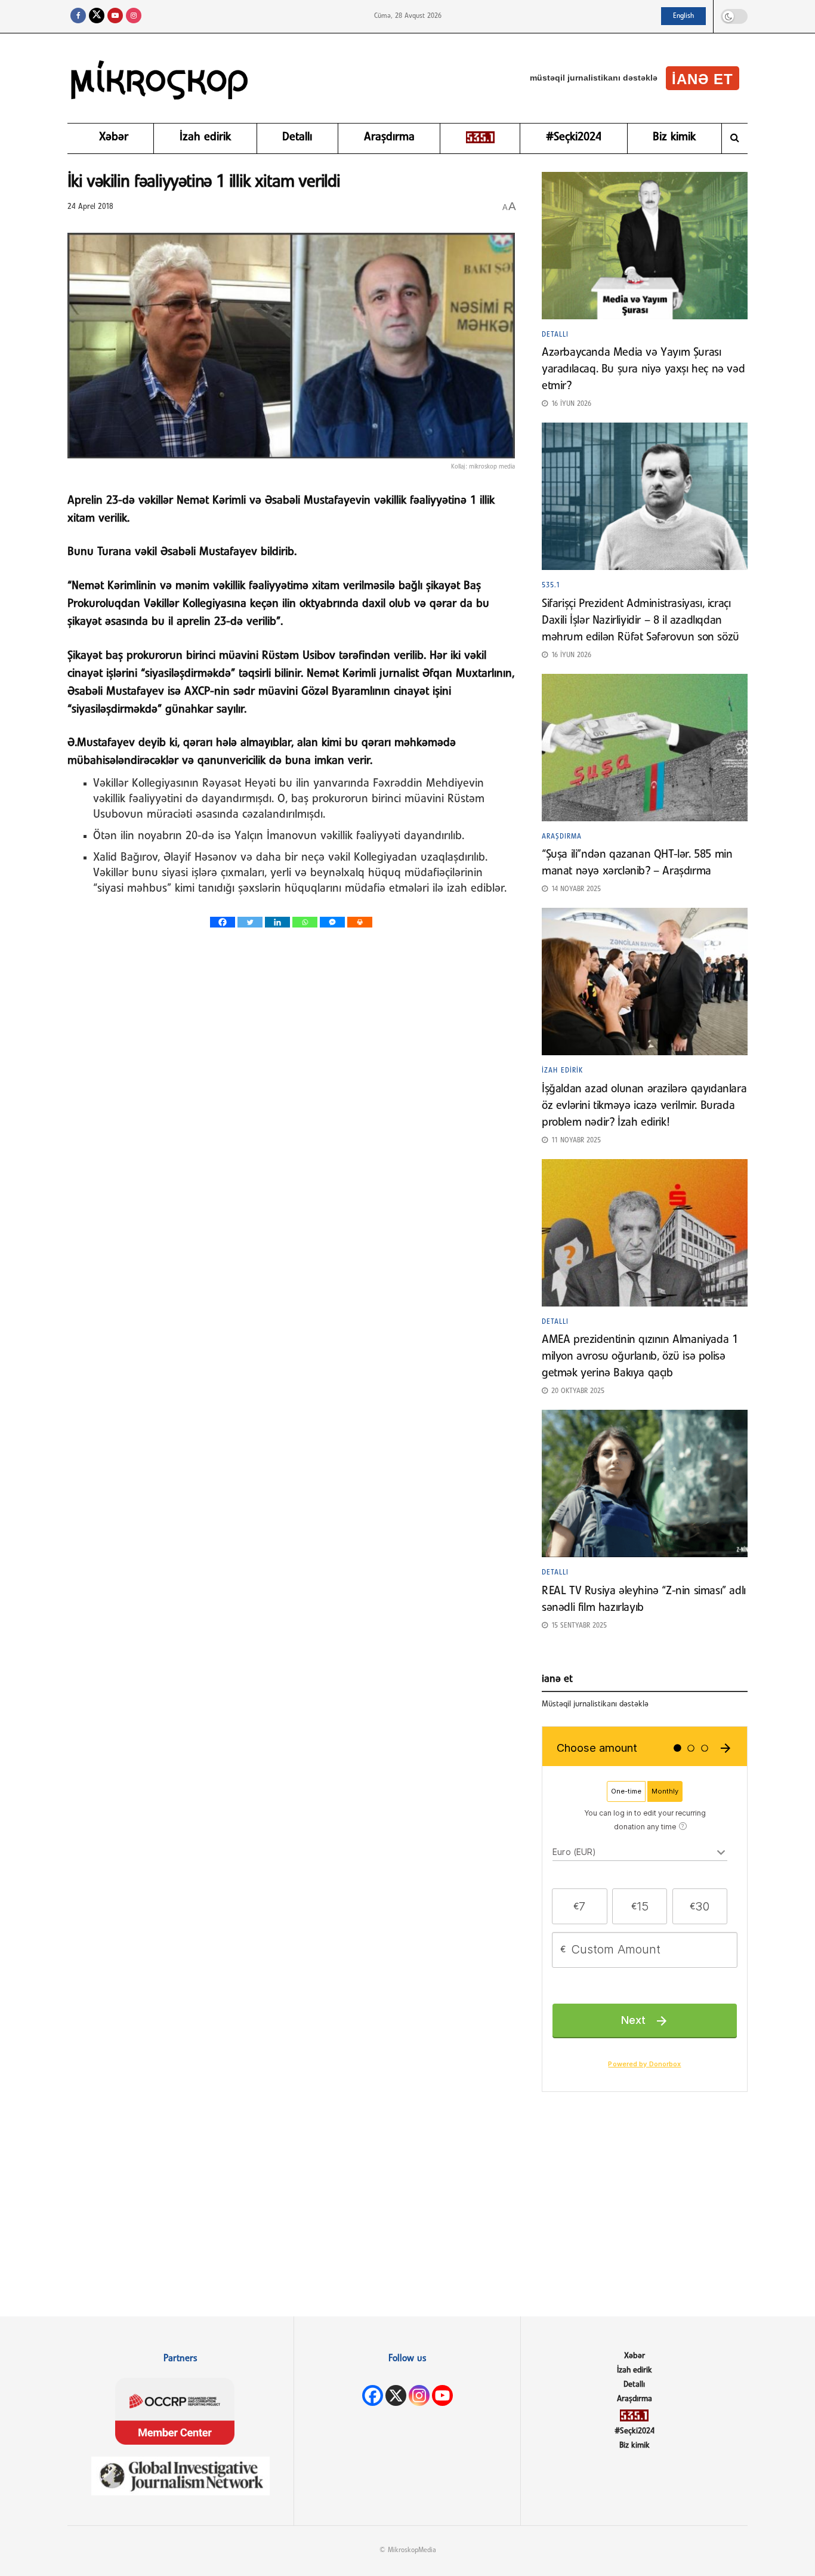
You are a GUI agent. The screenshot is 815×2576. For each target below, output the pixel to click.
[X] (396, 2395)
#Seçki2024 (574, 137)
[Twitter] (250, 922)
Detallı (297, 137)
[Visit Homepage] (160, 78)
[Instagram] (419, 2395)
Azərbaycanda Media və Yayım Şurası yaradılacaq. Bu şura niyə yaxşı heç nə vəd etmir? (643, 369)
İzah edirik (205, 137)
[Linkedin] (277, 922)
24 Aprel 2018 (90, 207)
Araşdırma (389, 137)
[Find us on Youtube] (115, 16)
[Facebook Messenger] (332, 922)
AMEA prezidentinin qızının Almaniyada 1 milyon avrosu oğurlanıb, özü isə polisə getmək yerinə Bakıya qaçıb (640, 1357)
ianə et (703, 79)
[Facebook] (223, 922)
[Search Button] (735, 138)
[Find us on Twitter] (97, 16)
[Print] (360, 922)
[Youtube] (442, 2395)
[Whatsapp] (305, 922)
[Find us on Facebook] (78, 16)
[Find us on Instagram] (134, 16)
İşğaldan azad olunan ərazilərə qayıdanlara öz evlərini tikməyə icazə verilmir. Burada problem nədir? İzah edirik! (644, 1106)
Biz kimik (674, 137)
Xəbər (114, 137)
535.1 (551, 586)
